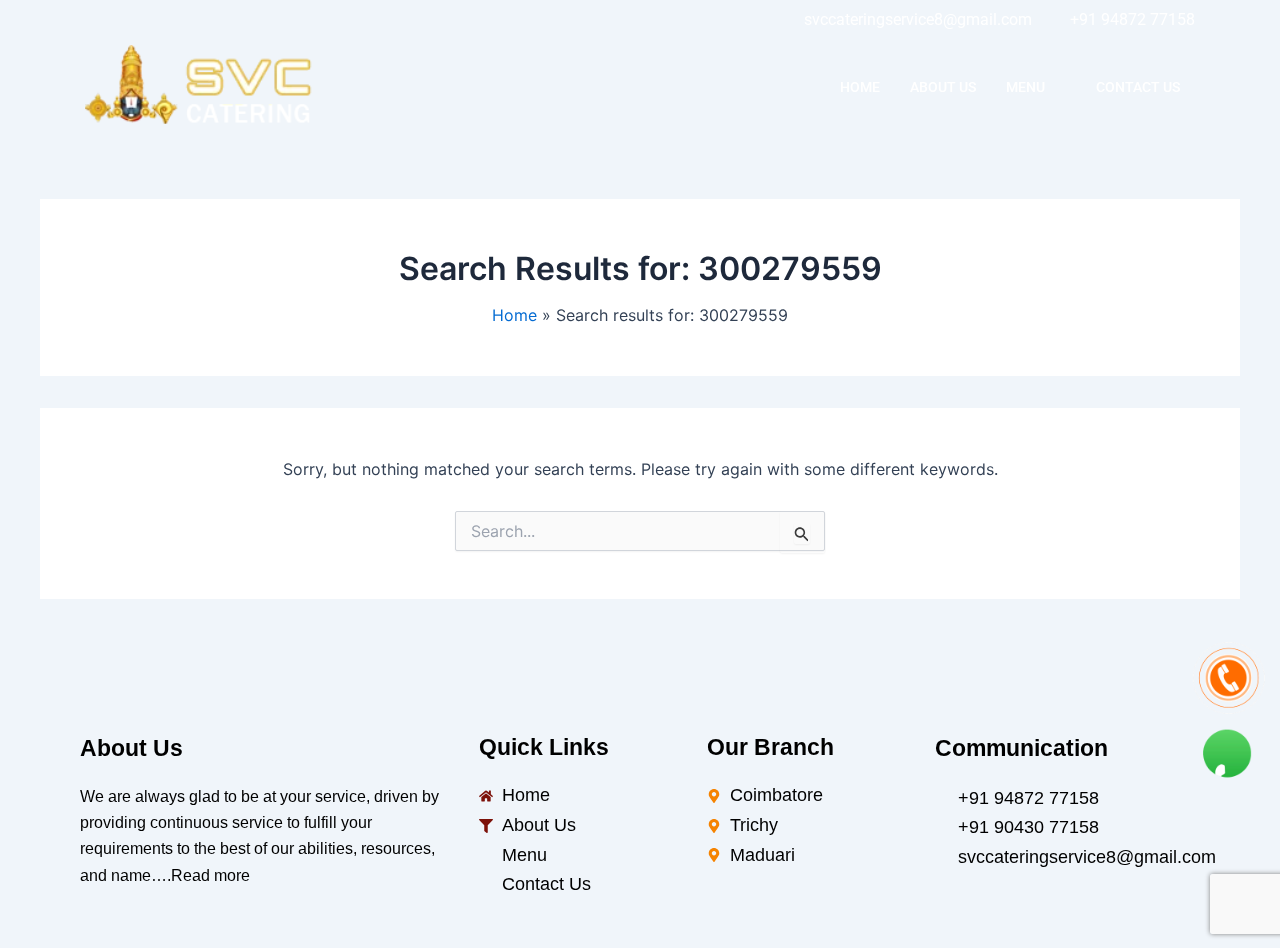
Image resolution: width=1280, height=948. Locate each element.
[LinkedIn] (195, 20)
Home (860, 87)
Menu (1025, 87)
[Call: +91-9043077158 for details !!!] (1228, 678)
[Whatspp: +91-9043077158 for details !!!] (1228, 748)
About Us (943, 87)
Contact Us (1138, 87)
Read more (210, 875)
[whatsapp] (240, 20)
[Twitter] (150, 20)
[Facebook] (105, 20)
